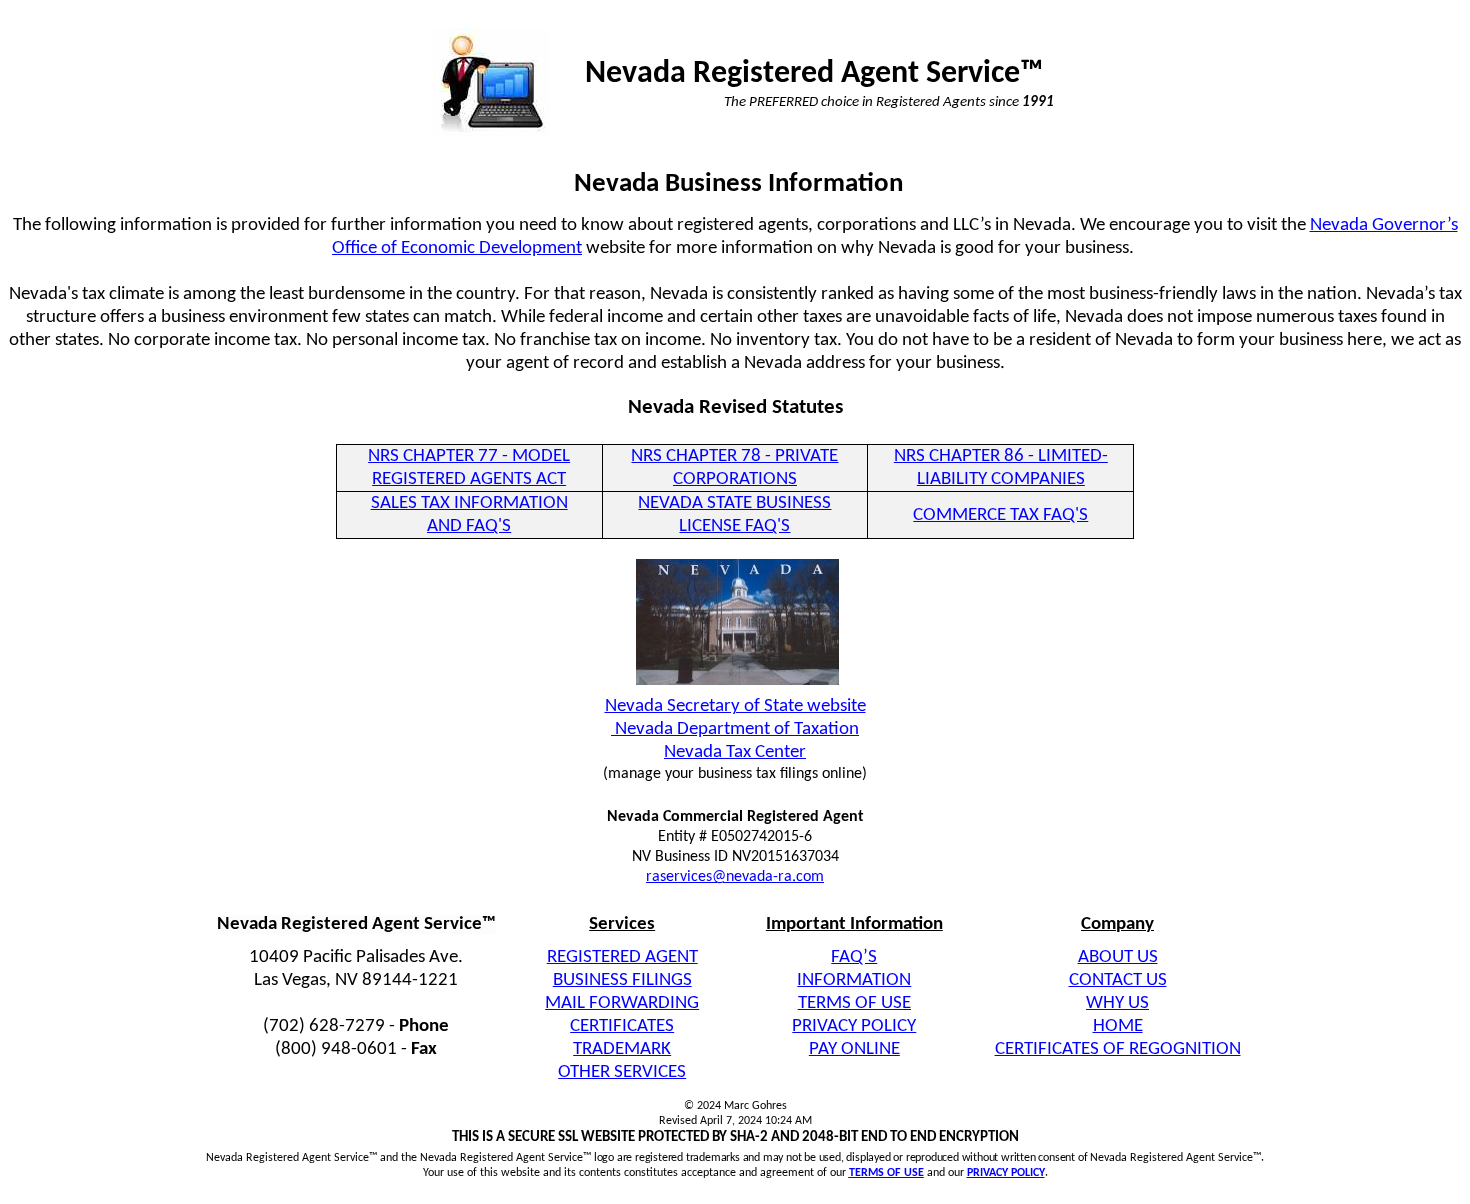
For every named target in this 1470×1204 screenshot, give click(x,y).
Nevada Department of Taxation (735, 729)
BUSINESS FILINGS (622, 980)
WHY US (1117, 1003)
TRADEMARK (622, 1049)
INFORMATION (854, 980)
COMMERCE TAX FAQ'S (1000, 515)
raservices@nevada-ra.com (735, 877)
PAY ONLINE (854, 1049)
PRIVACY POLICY (854, 1026)
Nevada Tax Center (735, 752)
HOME (1118, 1026)
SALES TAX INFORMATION (469, 503)
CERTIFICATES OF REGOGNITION (1118, 1049)
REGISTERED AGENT (622, 957)
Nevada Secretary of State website (735, 706)
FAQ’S (854, 957)
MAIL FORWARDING (622, 1003)
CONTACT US (1118, 980)
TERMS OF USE (854, 1003)
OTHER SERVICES (622, 1072)
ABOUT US (1118, 957)
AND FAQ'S (469, 526)
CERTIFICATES (622, 1026)
